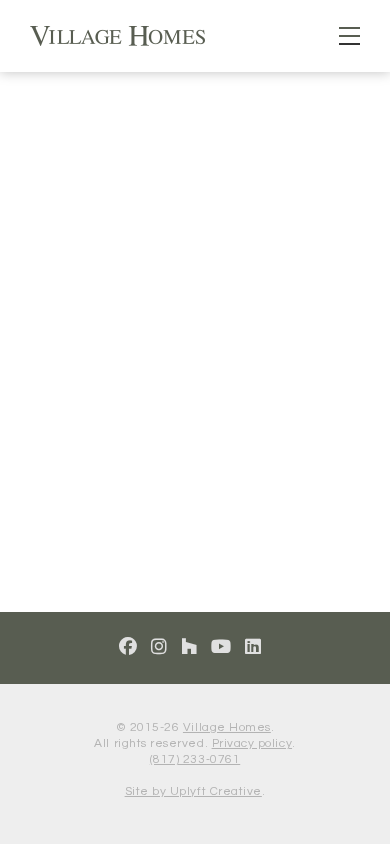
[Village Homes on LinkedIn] (253, 647)
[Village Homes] (117, 34)
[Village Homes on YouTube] (221, 647)
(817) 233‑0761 (195, 759)
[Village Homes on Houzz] (189, 647)
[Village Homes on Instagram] (159, 647)
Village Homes (227, 727)
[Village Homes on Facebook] (128, 647)
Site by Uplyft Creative (193, 791)
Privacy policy (252, 743)
